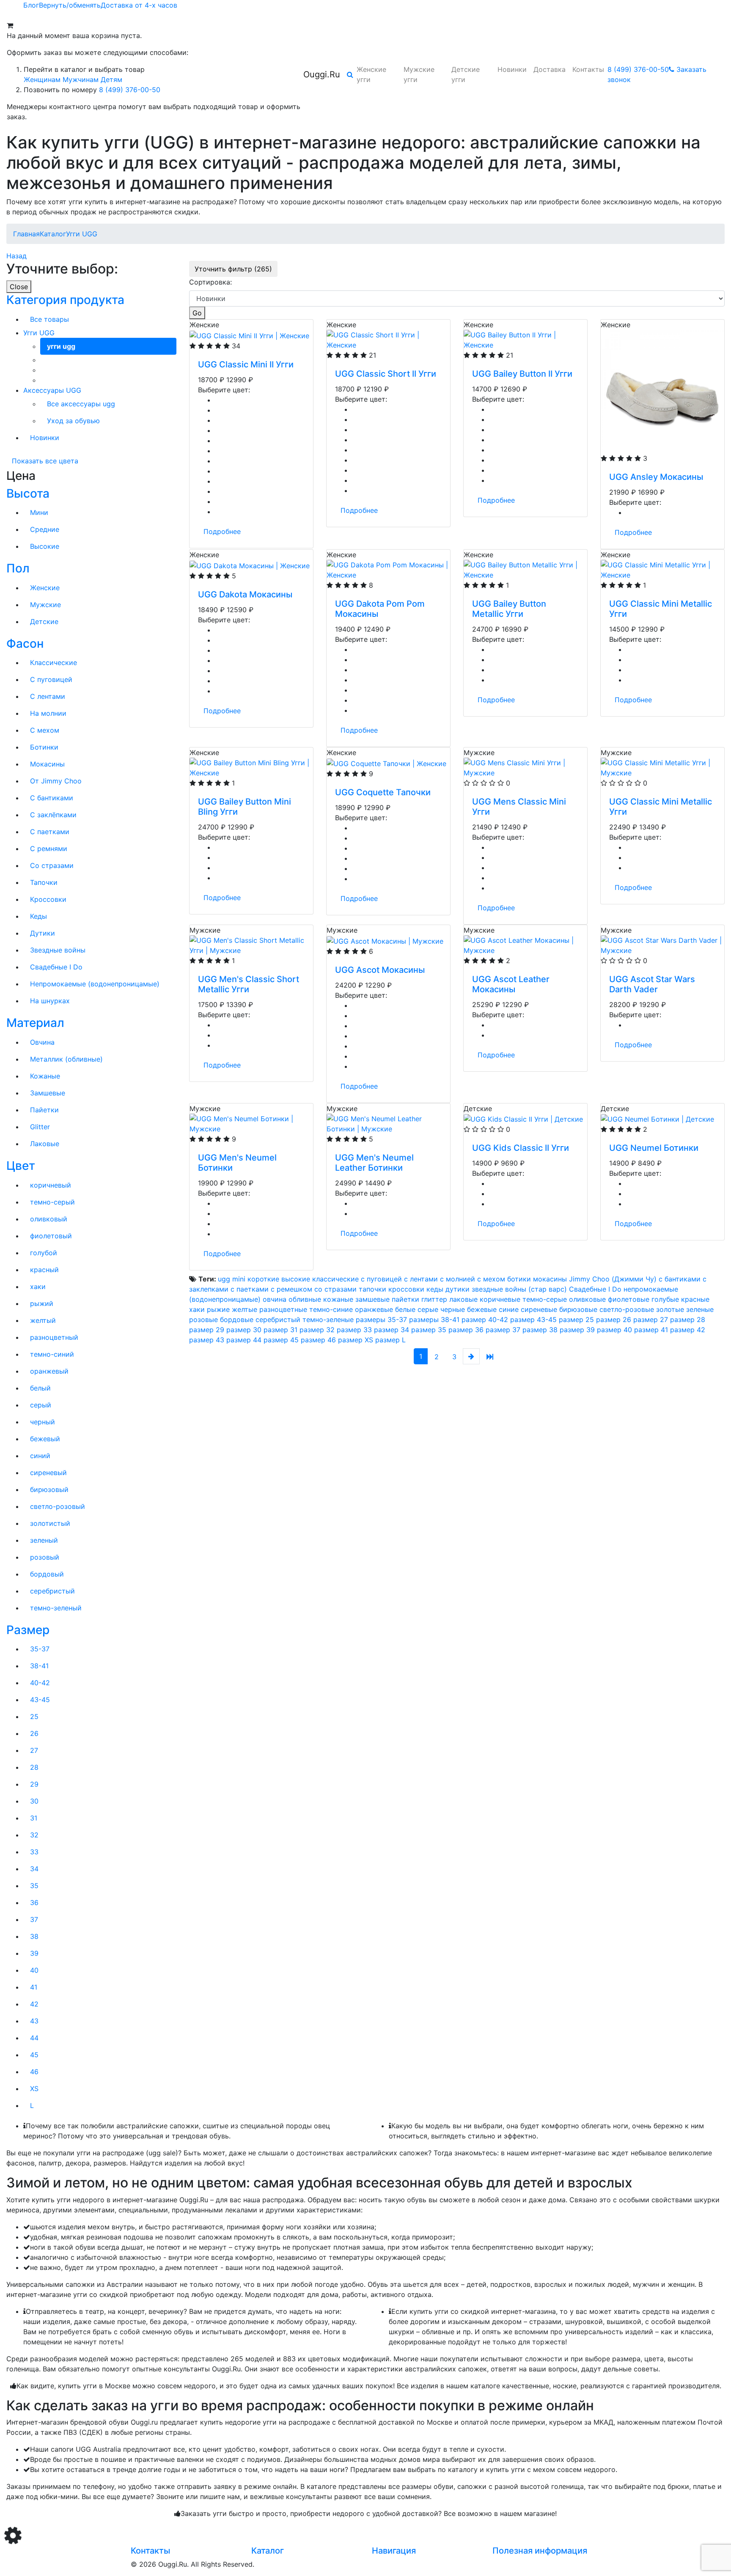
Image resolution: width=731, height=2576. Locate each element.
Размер (28, 1630)
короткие (263, 1279)
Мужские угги (419, 74)
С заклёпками (53, 815)
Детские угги (466, 74)
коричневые (500, 1299)
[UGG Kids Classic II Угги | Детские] (523, 1119)
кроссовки (406, 1289)
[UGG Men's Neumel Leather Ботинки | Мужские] (388, 1123)
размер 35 (429, 1330)
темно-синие (331, 1309)
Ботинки (44, 747)
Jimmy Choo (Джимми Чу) (613, 1279)
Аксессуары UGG (52, 390)
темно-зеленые (328, 1319)
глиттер (434, 1299)
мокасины (550, 1279)
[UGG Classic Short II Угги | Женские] (388, 339)
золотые (670, 1309)
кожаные (338, 1299)
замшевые (372, 1299)
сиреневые (539, 1309)
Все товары (49, 319)
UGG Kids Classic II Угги (521, 1148)
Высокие (45, 546)
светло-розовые (627, 1309)
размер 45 (281, 1340)
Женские (45, 588)
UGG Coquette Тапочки (383, 792)
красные (695, 1299)
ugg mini (232, 1279)
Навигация (394, 2551)
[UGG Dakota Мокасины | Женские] (250, 565)
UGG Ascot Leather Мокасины (511, 984)
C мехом (45, 730)
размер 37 (503, 1330)
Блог (31, 5)
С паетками (50, 832)
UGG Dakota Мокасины (245, 594)
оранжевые (374, 1309)
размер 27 (651, 1319)
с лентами (421, 1279)
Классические (54, 662)
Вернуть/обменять (70, 5)
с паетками (250, 1289)
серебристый (278, 1319)
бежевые (482, 1309)
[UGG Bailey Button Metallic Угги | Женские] (525, 569)
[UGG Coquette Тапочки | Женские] (386, 763)
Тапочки (44, 882)
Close (19, 287)
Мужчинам (81, 79)
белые (405, 1309)
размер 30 (244, 1330)
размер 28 (688, 1319)
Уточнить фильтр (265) (233, 269)
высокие (296, 1279)
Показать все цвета (45, 461)
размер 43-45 (533, 1319)
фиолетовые (629, 1299)
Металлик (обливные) (66, 1059)
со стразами (335, 1289)
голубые (665, 1299)
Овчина (42, 1042)
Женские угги (371, 74)
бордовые (237, 1319)
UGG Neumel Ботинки (654, 1148)
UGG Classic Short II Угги (386, 374)
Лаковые (45, 1144)
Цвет (21, 1166)
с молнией (458, 1279)
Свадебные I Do (56, 967)
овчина (275, 1299)
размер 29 (207, 1330)
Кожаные (45, 1076)
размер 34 (392, 1330)
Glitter (40, 1127)
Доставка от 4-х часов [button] (139, 5)
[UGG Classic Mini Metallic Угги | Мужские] (662, 767)
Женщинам (42, 79)
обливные (305, 1299)
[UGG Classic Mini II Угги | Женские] (249, 335)
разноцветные (283, 1309)
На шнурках (50, 1001)
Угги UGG (39, 333)
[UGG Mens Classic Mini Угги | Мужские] (525, 767)
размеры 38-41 (434, 1319)
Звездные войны (58, 950)
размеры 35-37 (381, 1319)
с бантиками (680, 1279)
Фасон (25, 643)
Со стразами (52, 865)
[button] (350, 74)
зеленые (700, 1309)
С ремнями (49, 849)
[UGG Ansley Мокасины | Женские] (662, 391)
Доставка (550, 69)
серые (428, 1309)
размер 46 (318, 1340)
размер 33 (354, 1330)
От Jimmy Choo (56, 781)
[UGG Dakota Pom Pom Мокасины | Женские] (388, 569)
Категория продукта (65, 300)
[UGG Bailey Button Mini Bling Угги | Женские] (251, 767)
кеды (435, 1289)
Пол (18, 568)
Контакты (588, 69)
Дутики (43, 933)
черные (453, 1309)
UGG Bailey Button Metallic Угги (509, 609)
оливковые (587, 1299)
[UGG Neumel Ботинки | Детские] (657, 1119)
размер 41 (651, 1330)
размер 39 (577, 1330)
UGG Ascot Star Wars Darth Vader (652, 984)
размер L (390, 1340)
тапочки (372, 1289)
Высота (28, 493)
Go (197, 313)
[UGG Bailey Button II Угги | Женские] (525, 339)
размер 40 (616, 1330)
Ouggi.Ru (322, 74)
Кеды (38, 916)
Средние (45, 529)
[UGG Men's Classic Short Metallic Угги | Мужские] (251, 944)
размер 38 (540, 1330)
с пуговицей (381, 1279)
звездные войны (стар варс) (519, 1289)
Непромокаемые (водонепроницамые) (95, 984)
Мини (39, 512)
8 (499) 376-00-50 (130, 90)
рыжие (218, 1309)
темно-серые (545, 1299)
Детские (44, 621)
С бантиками (52, 798)
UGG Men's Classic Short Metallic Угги (249, 984)
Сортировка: (210, 282)
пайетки (405, 1299)
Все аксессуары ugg (81, 404)
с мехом (491, 1279)
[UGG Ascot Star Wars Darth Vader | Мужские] (662, 944)
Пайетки (44, 1110)
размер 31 (280, 1330)
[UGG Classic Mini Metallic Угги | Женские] (662, 569)
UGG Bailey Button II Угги (522, 374)
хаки (197, 1309)
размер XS (356, 1340)
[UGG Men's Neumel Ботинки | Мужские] (251, 1123)
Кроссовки (48, 899)
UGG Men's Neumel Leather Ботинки (374, 1163)
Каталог (268, 2551)
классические (335, 1279)
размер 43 (207, 1340)
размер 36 (466, 1330)
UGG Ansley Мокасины (656, 477)
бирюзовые (578, 1309)
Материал (35, 1023)
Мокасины (47, 764)
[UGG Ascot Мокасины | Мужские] (385, 940)
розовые (203, 1319)
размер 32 (317, 1330)
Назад (16, 256)
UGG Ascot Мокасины (380, 970)
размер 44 (244, 1340)
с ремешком (291, 1289)
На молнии (48, 713)
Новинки (512, 69)
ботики (519, 1279)
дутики (458, 1289)
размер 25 (576, 1319)
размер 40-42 (485, 1319)
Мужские (45, 605)
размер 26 (614, 1319)
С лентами (48, 696)
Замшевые (48, 1093)
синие (509, 1309)
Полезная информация (540, 2551)
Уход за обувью (73, 421)
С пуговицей (51, 679)
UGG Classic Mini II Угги (246, 364)
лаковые (463, 1299)
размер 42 (688, 1330)
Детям (111, 79)
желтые (245, 1309)
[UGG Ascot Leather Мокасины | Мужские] (525, 944)
